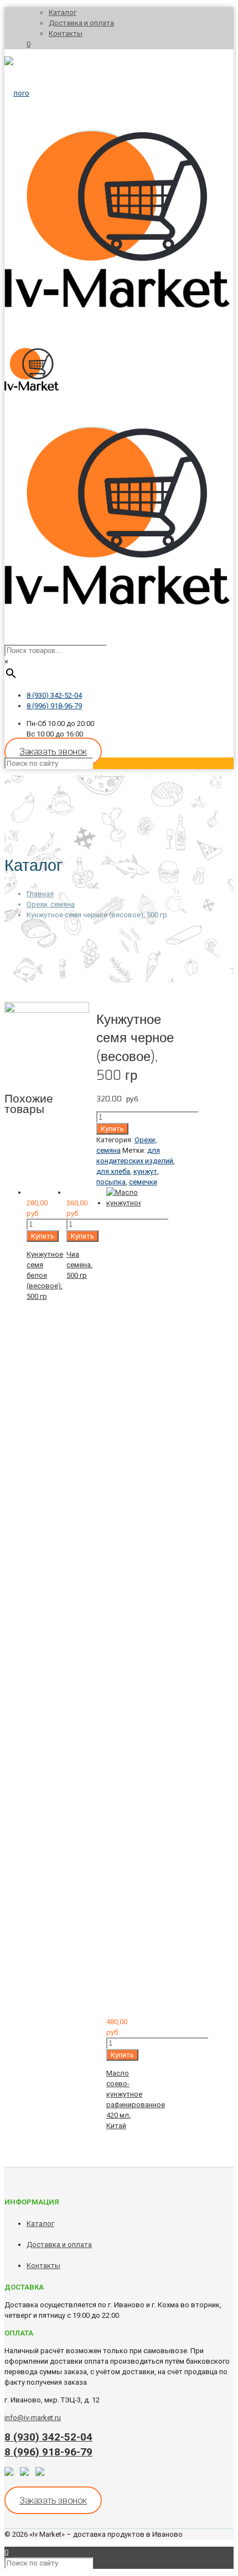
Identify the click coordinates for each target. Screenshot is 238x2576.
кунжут (145, 1171)
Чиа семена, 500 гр (79, 1265)
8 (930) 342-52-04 (54, 695)
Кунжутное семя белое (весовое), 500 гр (45, 1275)
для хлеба (113, 1171)
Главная (40, 894)
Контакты (66, 33)
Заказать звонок (53, 751)
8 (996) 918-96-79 (54, 706)
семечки (143, 1182)
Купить (112, 1129)
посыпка (111, 1182)
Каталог (63, 12)
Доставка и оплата (81, 23)
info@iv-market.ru (33, 2418)
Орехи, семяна (51, 904)
